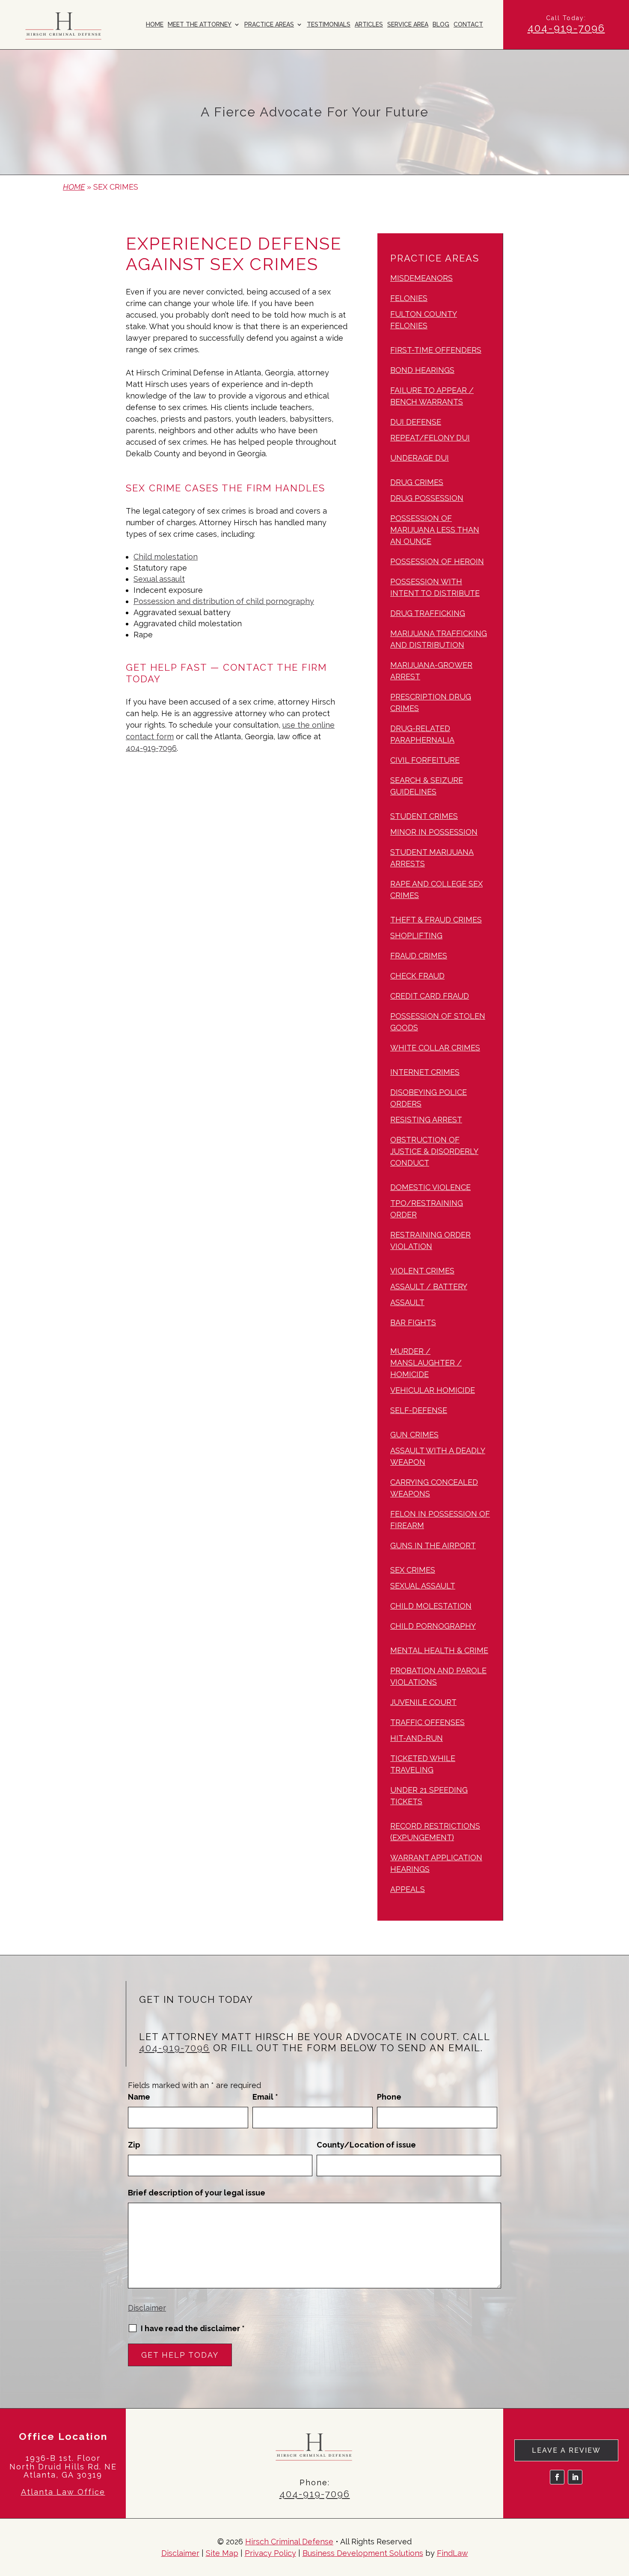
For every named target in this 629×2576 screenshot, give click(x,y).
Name (139, 2097)
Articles (369, 25)
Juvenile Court (423, 1702)
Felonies (409, 298)
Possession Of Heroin (437, 561)
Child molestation (166, 557)
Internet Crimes (425, 1072)
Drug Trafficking (428, 613)
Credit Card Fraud (430, 996)
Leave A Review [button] (566, 2450)
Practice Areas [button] (269, 25)
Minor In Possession (434, 832)
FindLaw (452, 2553)
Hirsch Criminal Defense (289, 2542)
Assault (407, 1302)
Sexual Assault (423, 1586)
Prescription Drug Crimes (431, 702)
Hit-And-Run (417, 1738)
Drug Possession (427, 498)
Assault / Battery (429, 1287)
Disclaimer (147, 2308)
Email (265, 2097)
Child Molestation (431, 1606)
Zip (134, 2145)
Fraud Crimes (419, 956)
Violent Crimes (422, 1271)
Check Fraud (417, 976)
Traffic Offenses (427, 1722)
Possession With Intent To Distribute (435, 587)
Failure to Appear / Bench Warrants (432, 396)
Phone (389, 2097)
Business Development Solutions (363, 2553)
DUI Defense (416, 422)
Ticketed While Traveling (423, 1764)
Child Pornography (433, 1626)
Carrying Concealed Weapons (434, 1488)
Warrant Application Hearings (436, 1863)
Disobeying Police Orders (429, 1098)
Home (155, 25)
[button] (620, 2514)
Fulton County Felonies (424, 320)
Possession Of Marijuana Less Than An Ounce (435, 530)
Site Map (222, 2553)
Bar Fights (413, 1322)
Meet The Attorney (200, 25)
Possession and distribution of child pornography (224, 601)
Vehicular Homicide (433, 1390)
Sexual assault (159, 579)
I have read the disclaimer (193, 2329)
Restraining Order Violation (430, 1240)
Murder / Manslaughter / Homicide (426, 1363)
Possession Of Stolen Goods (438, 1022)
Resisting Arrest (426, 1120)
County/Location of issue (366, 2145)
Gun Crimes (414, 1435)
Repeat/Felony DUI (430, 438)
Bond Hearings (422, 370)
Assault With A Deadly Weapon (438, 1456)
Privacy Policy (270, 2553)
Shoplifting (416, 936)
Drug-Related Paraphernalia (422, 734)
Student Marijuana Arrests (432, 858)
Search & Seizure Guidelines (427, 786)
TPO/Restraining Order (427, 1209)
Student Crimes (424, 816)
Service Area (408, 25)
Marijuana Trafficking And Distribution (439, 639)
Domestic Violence (430, 1187)
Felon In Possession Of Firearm (440, 1520)
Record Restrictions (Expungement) (435, 1832)
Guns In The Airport (433, 1545)
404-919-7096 (566, 28)
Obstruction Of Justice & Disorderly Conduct (434, 1151)
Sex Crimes (413, 1570)
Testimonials (329, 25)
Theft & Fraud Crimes (436, 920)
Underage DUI (420, 458)
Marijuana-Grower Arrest (431, 671)
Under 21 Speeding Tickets (429, 1796)
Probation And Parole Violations (438, 1676)
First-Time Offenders (436, 350)
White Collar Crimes (435, 1048)
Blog (441, 25)
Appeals (408, 1889)
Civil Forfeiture (425, 760)
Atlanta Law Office (63, 2492)
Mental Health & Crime (439, 1650)
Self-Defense (419, 1410)
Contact (468, 25)
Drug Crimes (417, 482)
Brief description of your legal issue (197, 2193)
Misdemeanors (421, 278)
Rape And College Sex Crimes (436, 889)
